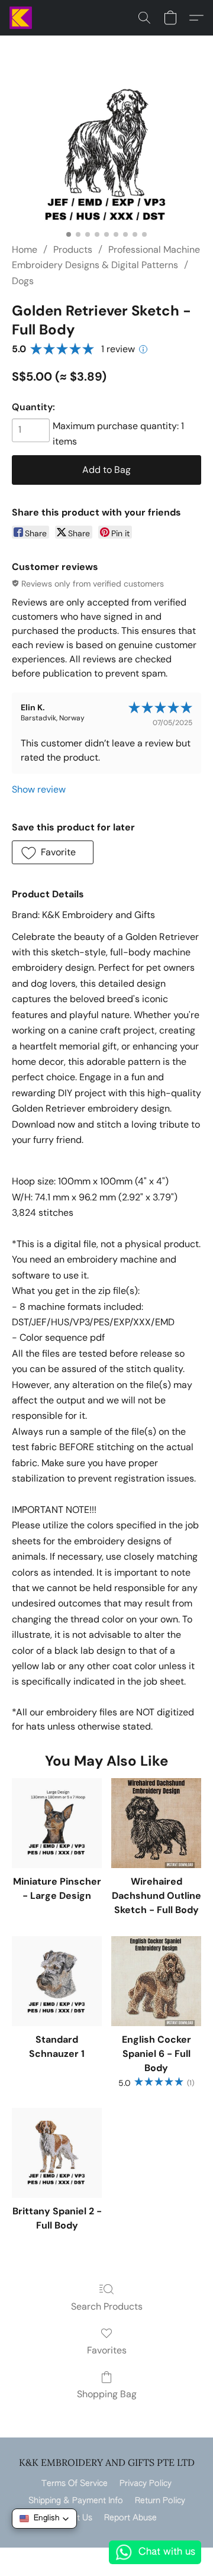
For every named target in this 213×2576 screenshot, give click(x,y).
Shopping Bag (107, 2394)
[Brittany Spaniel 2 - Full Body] (57, 2153)
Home (25, 249)
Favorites (107, 2350)
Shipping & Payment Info (76, 2501)
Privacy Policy (146, 2484)
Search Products (107, 2306)
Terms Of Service (75, 2484)
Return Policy (160, 2501)
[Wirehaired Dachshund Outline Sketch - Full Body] (156, 1823)
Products (73, 249)
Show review (39, 789)
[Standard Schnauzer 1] (57, 1981)
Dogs (23, 281)
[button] (21, 18)
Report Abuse (130, 2518)
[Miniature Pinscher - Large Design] (57, 1823)
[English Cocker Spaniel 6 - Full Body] (156, 1981)
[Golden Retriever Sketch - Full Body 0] (106, 154)
